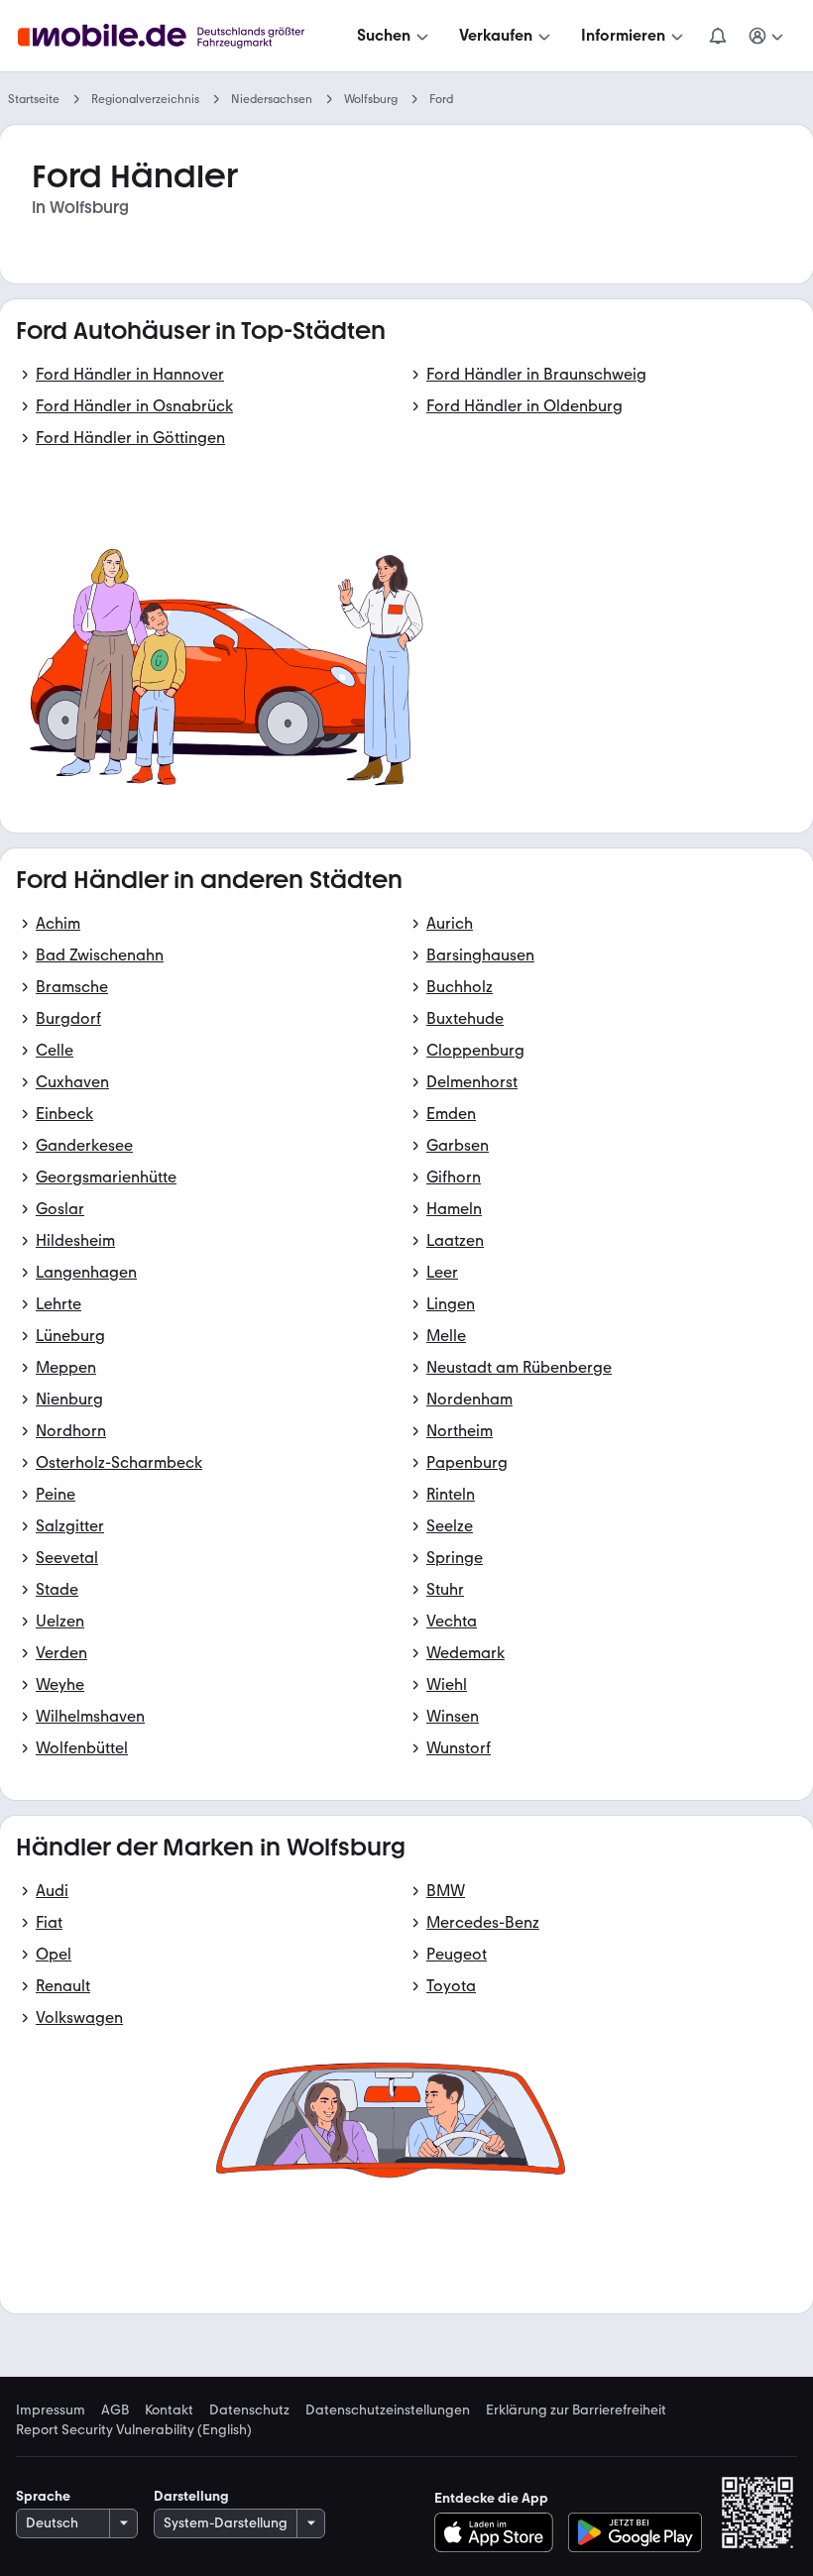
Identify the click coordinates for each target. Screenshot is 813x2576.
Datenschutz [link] (249, 2410)
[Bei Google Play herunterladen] (635, 2532)
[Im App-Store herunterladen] (499, 2532)
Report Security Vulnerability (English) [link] (134, 2430)
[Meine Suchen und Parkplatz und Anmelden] (766, 36)
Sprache (43, 2496)
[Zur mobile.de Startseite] (179, 36)
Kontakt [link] (169, 2410)
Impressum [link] (51, 2410)
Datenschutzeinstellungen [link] (388, 2410)
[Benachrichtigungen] (717, 36)
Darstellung (191, 2496)
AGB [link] (115, 2410)
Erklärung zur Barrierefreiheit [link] (576, 2410)
